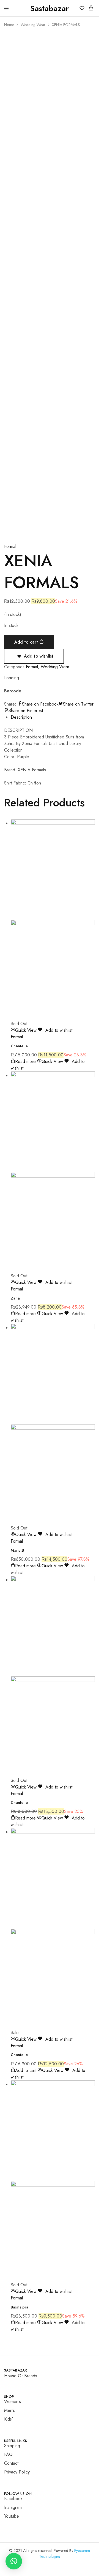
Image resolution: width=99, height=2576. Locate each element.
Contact (11, 2463)
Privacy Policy (17, 2472)
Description (21, 717)
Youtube (12, 2516)
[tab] (53, 717)
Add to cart (27, 642)
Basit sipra (20, 2307)
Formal (10, 546)
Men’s (9, 2410)
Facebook (13, 2499)
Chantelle (19, 1046)
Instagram (13, 2507)
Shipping (12, 2446)
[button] (14, 2561)
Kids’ (9, 2419)
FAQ (8, 2454)
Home (9, 25)
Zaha (15, 1298)
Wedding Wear (33, 25)
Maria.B (17, 1550)
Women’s (13, 2402)
